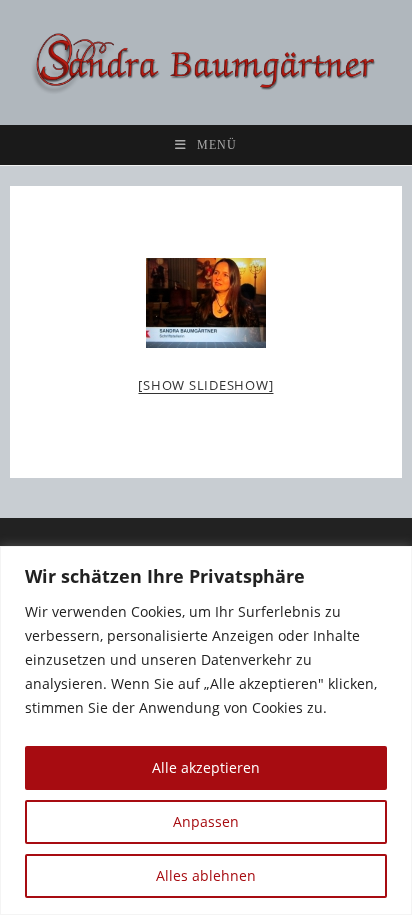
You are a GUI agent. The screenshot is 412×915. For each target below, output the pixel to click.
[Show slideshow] (205, 385)
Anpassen (206, 821)
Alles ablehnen (206, 875)
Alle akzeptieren (206, 767)
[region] (206, 730)
